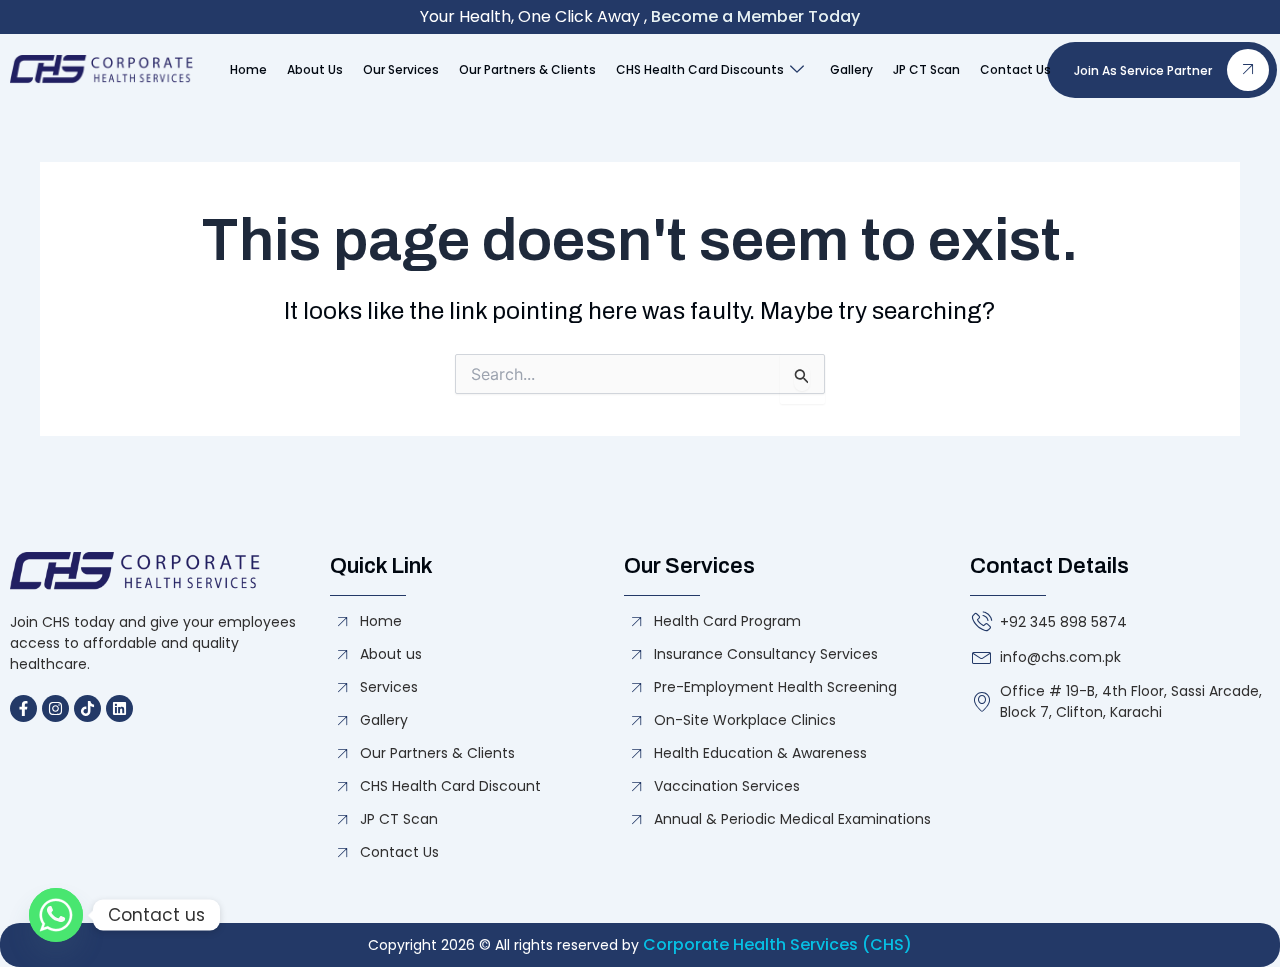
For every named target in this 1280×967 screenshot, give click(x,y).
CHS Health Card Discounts (700, 69)
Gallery (851, 69)
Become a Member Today (755, 16)
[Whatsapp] (56, 915)
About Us (315, 69)
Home (248, 69)
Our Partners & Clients (527, 69)
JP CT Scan (926, 69)
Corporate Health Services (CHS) (777, 944)
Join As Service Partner (1143, 70)
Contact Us (1015, 69)
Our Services (401, 69)
